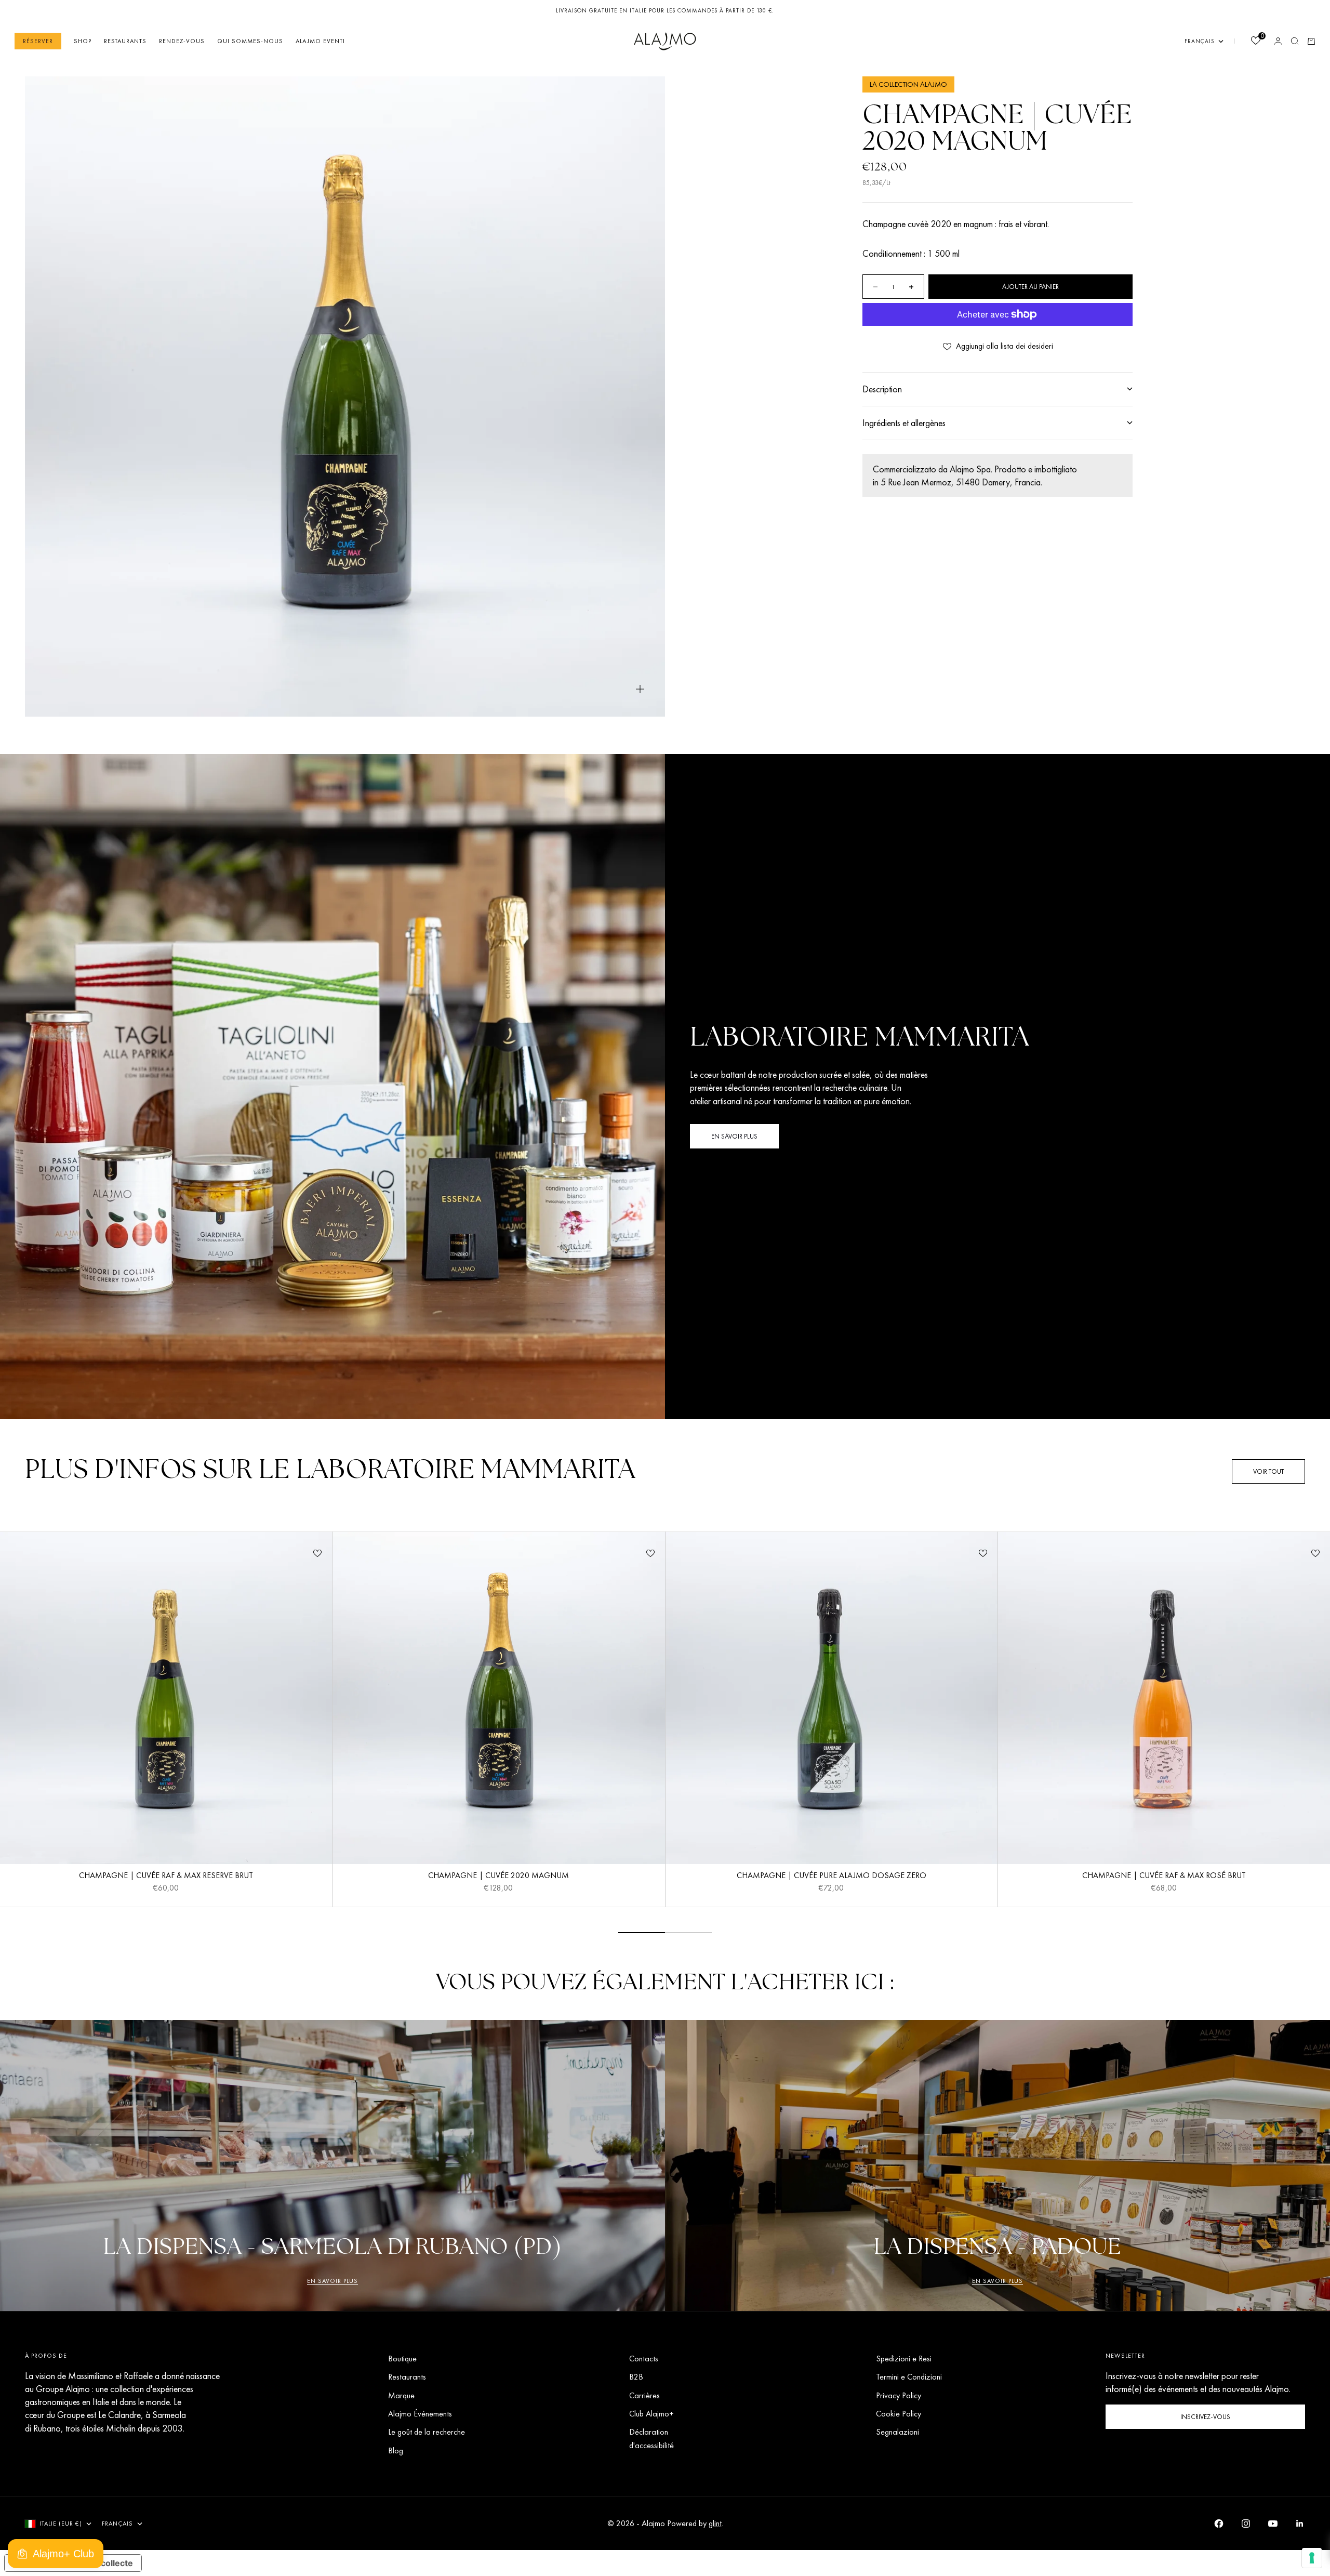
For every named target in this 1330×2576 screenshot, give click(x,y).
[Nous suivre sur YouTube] (1273, 2524)
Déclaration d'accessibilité (651, 2438)
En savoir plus (332, 2281)
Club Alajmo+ (651, 2414)
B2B (636, 2377)
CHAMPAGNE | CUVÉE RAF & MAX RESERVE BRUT (166, 1877)
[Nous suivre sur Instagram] (1246, 2524)
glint (715, 2523)
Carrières (644, 2395)
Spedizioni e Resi (904, 2359)
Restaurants (125, 41)
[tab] (330, 1471)
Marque (401, 2395)
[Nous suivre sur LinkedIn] (1300, 2524)
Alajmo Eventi (320, 41)
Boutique (402, 2359)
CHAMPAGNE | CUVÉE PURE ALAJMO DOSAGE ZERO (832, 1877)
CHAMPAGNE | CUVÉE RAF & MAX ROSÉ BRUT (1164, 1877)
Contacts (644, 2359)
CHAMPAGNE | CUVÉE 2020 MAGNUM (498, 1877)
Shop (83, 41)
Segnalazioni (897, 2432)
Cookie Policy (899, 2414)
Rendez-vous (182, 41)
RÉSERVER (38, 41)
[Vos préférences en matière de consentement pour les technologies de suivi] (1312, 2558)
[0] (1255, 42)
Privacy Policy (899, 2395)
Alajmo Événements (420, 2414)
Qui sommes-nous (250, 41)
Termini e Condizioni (909, 2377)
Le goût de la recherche (427, 2432)
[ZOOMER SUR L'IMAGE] (640, 689)
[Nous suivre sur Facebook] (1219, 2524)
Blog (396, 2450)
